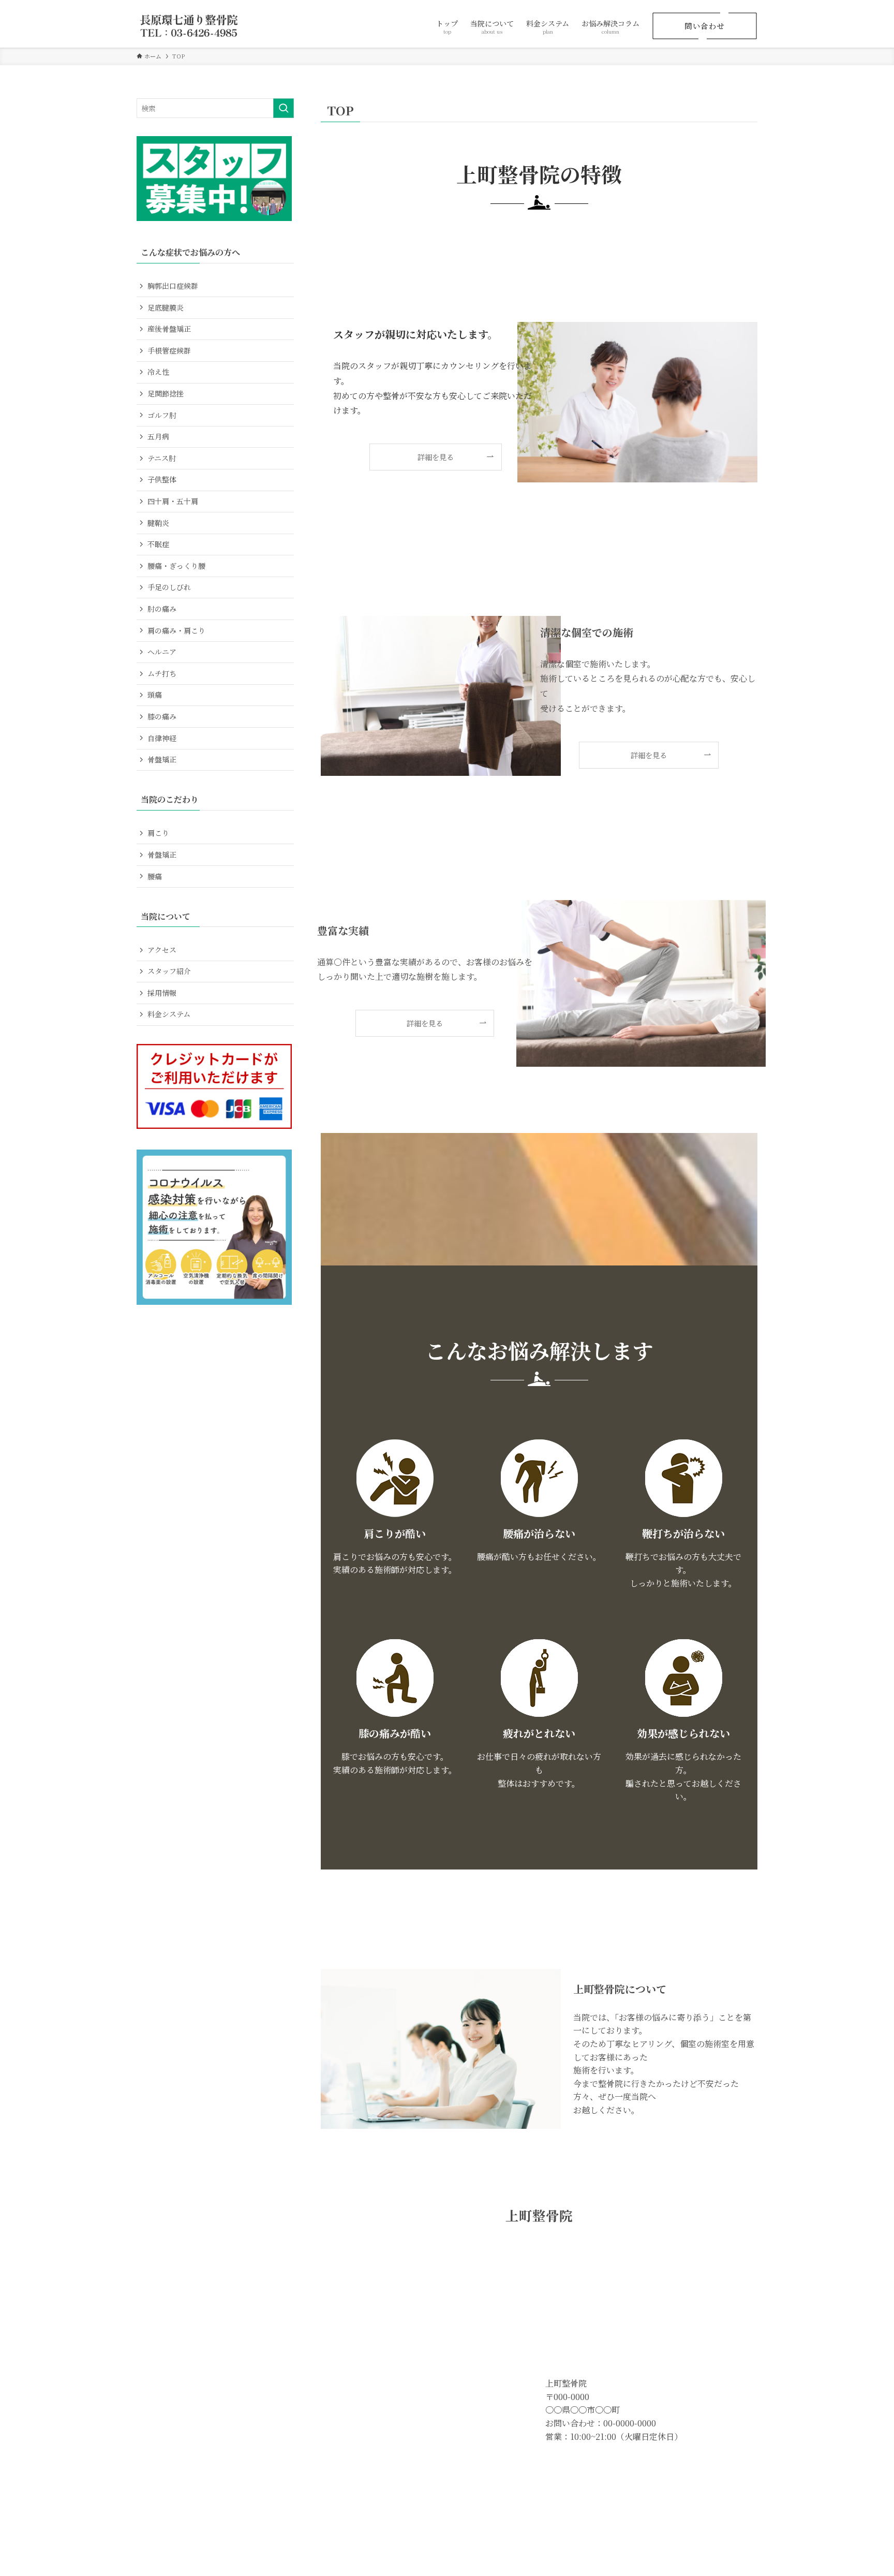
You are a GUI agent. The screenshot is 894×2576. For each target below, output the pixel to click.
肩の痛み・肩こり (176, 630)
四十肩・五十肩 (173, 501)
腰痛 (155, 876)
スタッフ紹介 (169, 971)
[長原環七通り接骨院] (189, 26)
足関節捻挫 (166, 393)
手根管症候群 (169, 350)
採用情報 (162, 993)
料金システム (169, 1014)
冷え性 (158, 372)
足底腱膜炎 (166, 307)
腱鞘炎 (158, 523)
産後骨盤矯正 (169, 329)
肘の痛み (162, 609)
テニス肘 (162, 458)
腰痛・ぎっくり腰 (176, 566)
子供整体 (162, 479)
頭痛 (155, 695)
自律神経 (162, 738)
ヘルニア (162, 652)
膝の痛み (162, 716)
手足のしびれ (169, 587)
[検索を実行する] (284, 108)
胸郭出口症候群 (173, 286)
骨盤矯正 (162, 759)
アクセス (162, 950)
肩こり (158, 833)
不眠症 (158, 544)
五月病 (158, 436)
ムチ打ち (162, 673)
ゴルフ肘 (162, 415)
